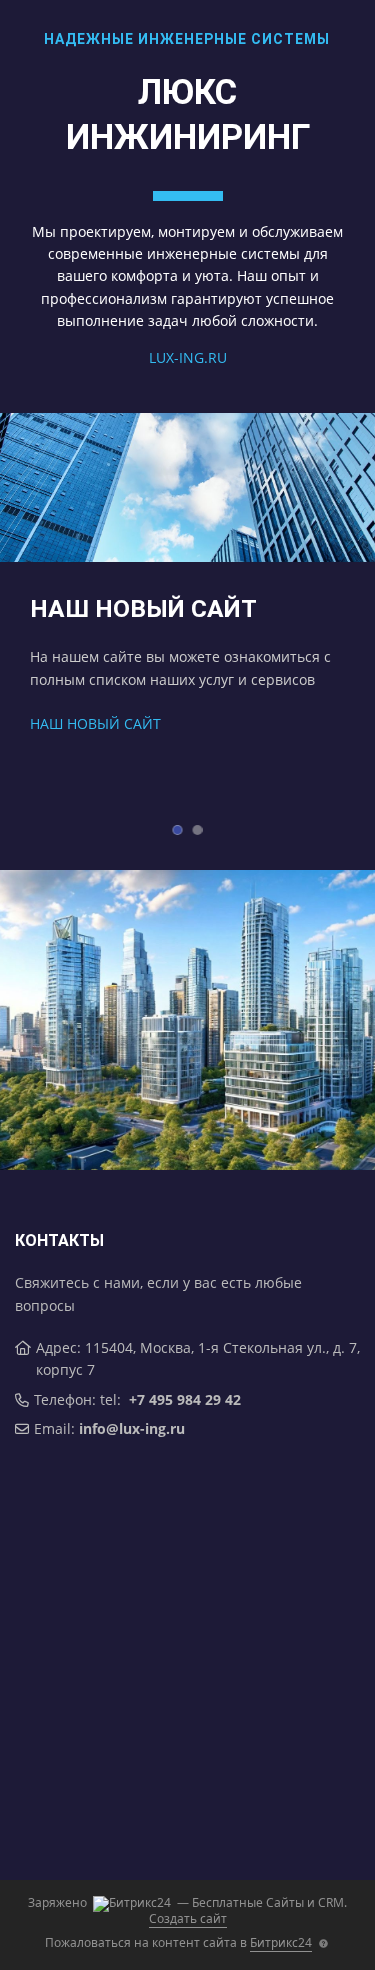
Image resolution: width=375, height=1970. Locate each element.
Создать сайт (188, 1918)
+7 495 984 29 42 (185, 1399)
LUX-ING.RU (188, 357)
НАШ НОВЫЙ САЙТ (95, 723)
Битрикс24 (281, 1942)
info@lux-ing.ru (132, 1428)
